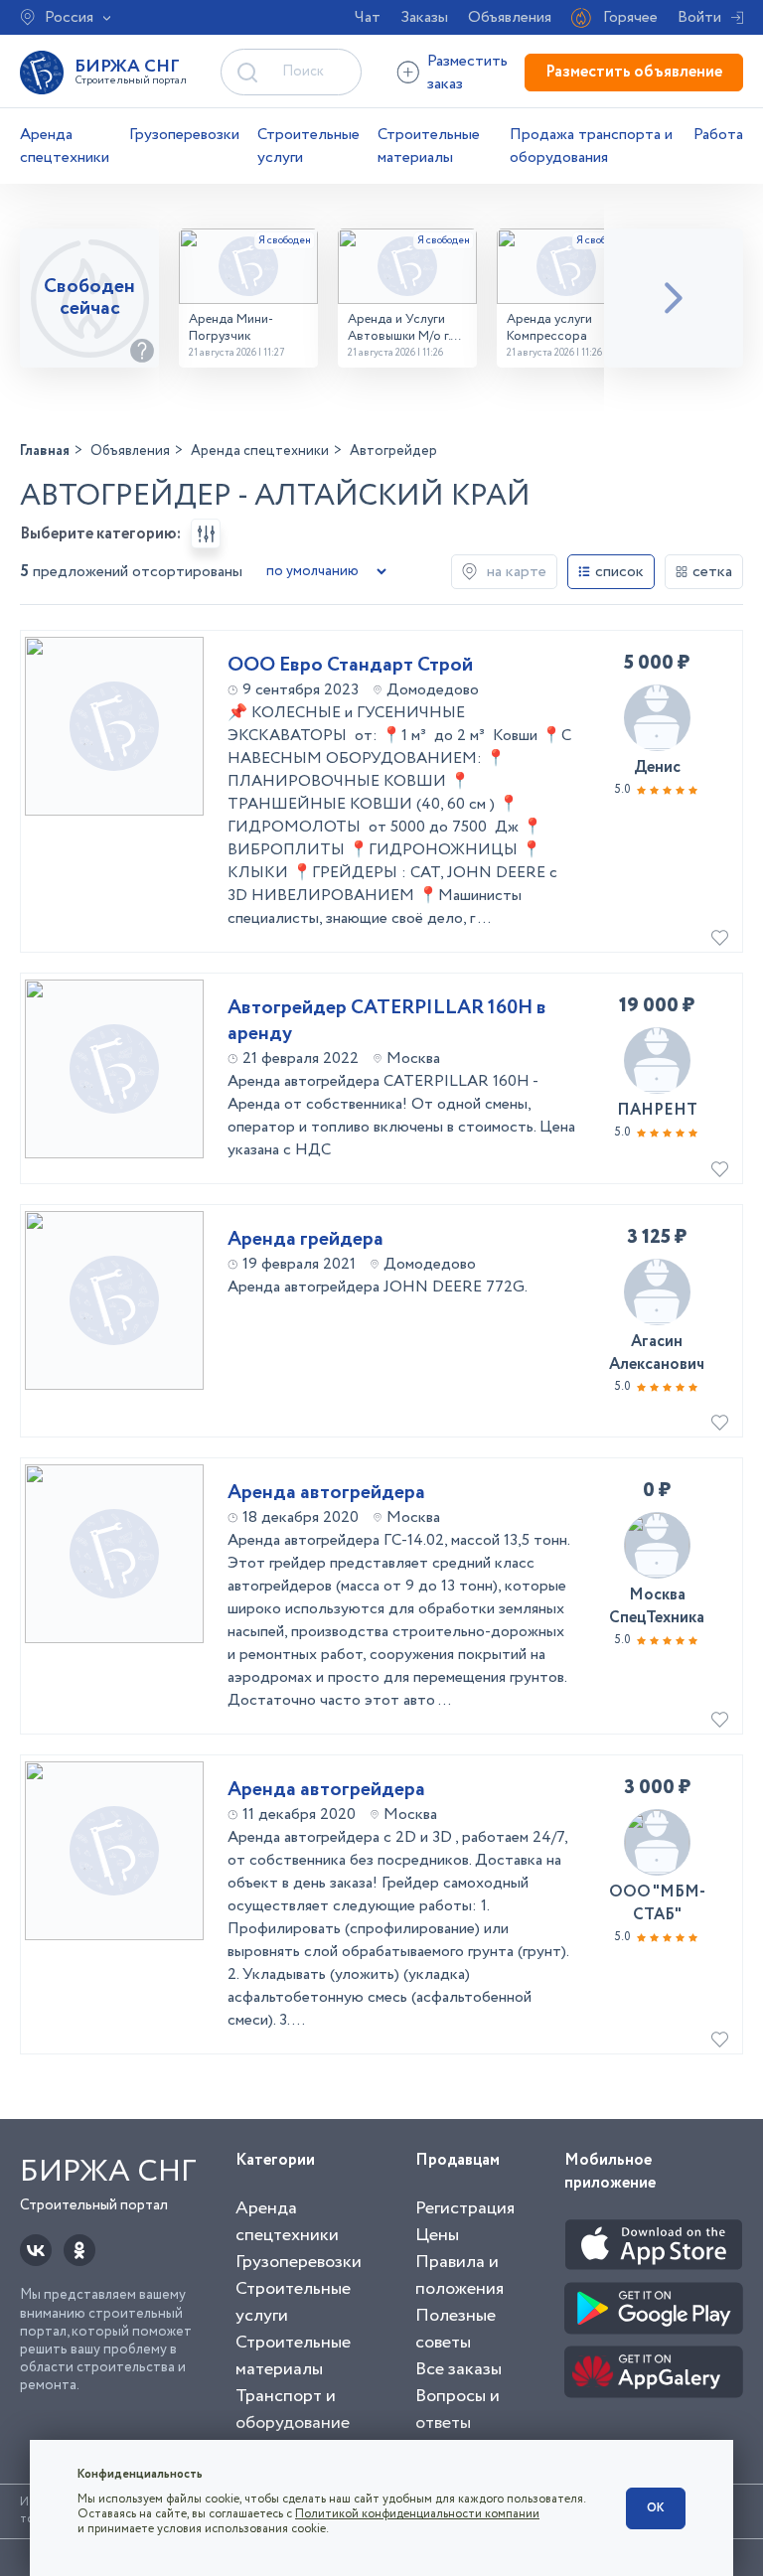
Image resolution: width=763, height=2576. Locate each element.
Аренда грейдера (305, 1240)
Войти (699, 17)
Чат (368, 17)
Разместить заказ (467, 73)
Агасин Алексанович (657, 1353)
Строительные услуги (308, 146)
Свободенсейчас (89, 298)
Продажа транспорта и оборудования (591, 146)
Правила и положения (459, 2275)
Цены (437, 2235)
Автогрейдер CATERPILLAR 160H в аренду (387, 1021)
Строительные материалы (429, 146)
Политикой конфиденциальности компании (417, 2514)
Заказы (424, 17)
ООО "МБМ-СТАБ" (657, 1903)
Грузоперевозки (184, 135)
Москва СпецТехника (657, 1606)
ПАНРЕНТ (657, 1110)
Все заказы (458, 2369)
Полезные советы (456, 2329)
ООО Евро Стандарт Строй (350, 666)
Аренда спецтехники (65, 146)
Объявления (510, 17)
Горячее (630, 17)
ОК (656, 2508)
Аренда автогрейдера (326, 1493)
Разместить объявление (634, 72)
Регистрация (465, 2208)
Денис (657, 767)
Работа (718, 135)
